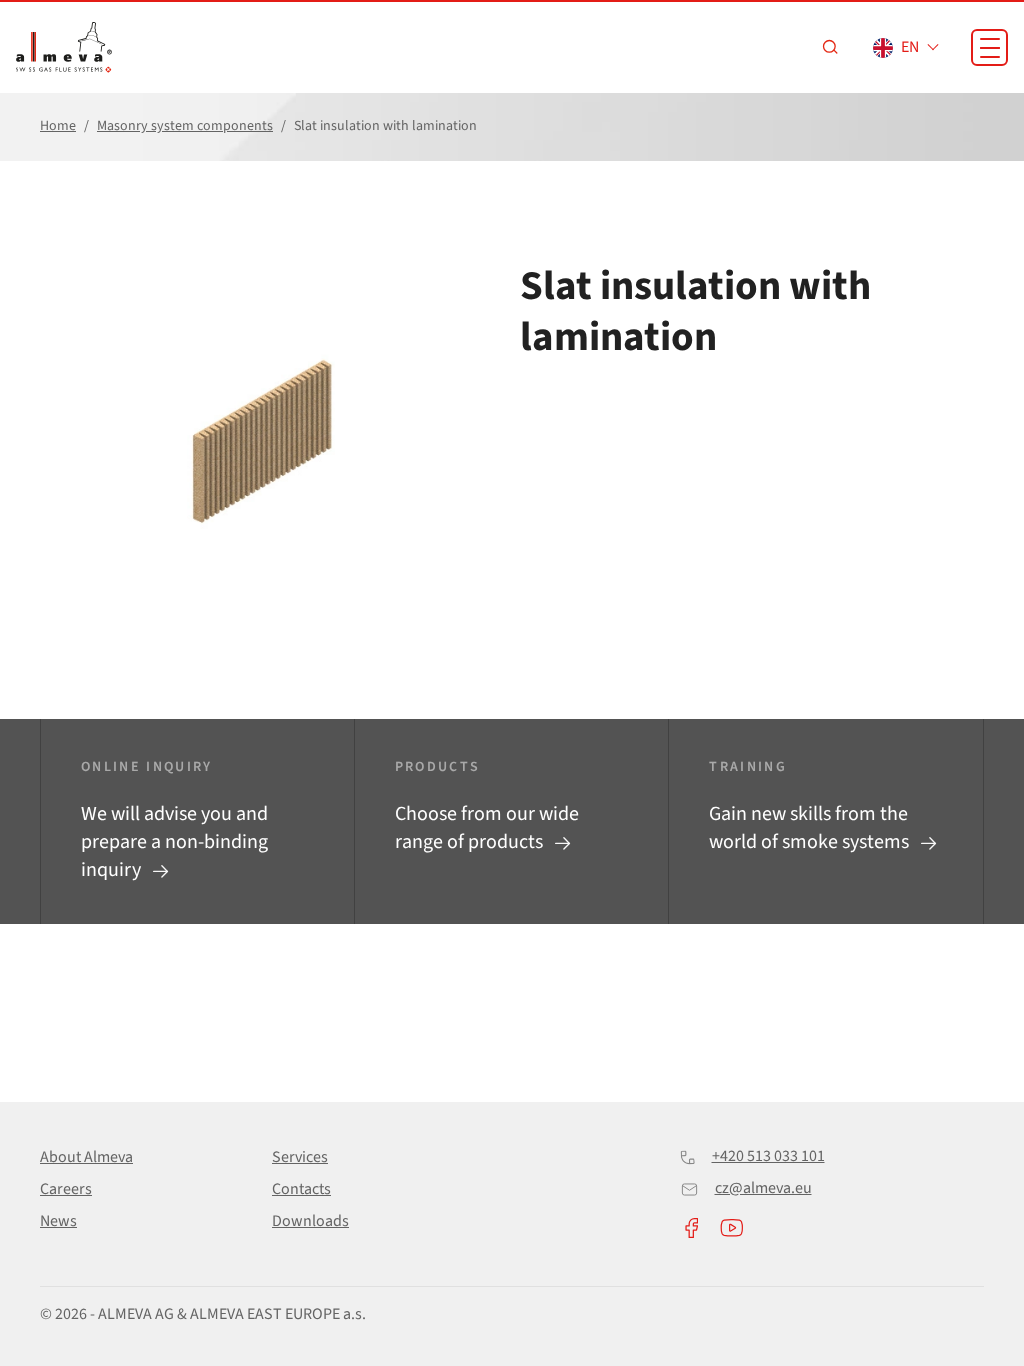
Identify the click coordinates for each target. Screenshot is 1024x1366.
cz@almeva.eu (763, 1188)
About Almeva (86, 1157)
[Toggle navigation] (989, 47)
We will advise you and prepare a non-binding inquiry (174, 842)
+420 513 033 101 (768, 1156)
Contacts (301, 1189)
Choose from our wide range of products (487, 828)
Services (300, 1157)
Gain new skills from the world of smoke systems (811, 828)
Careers (66, 1189)
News (58, 1221)
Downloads (310, 1221)
